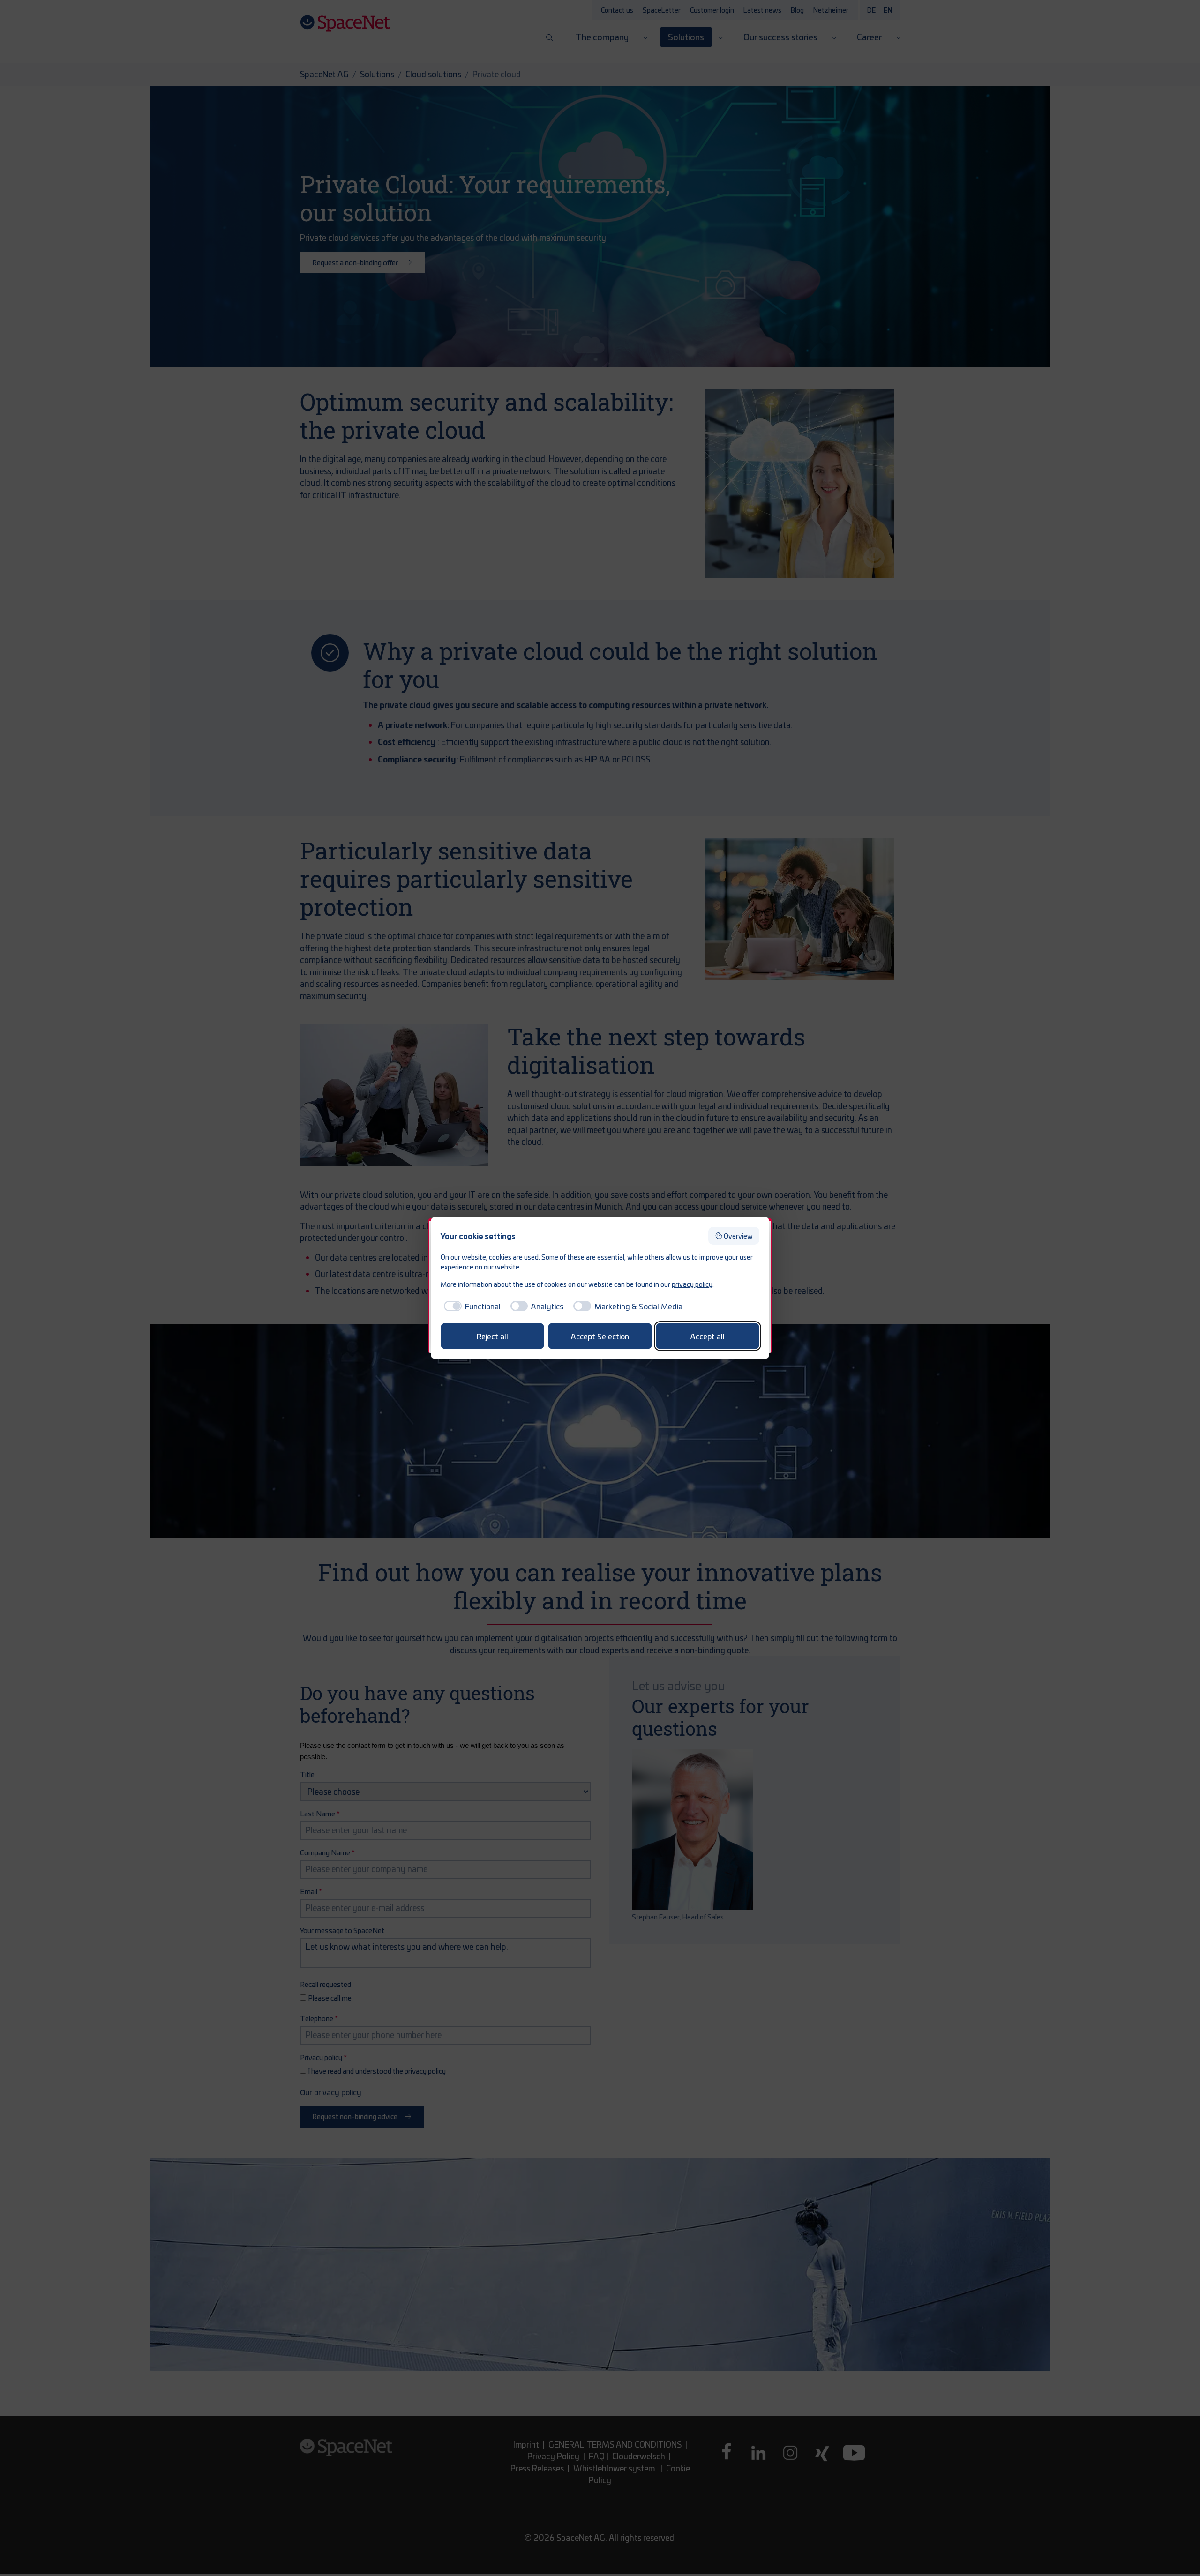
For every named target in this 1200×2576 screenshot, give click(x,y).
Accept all (708, 1336)
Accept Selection (600, 1336)
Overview (738, 1236)
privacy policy (692, 1284)
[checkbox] (471, 1306)
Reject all (492, 1336)
